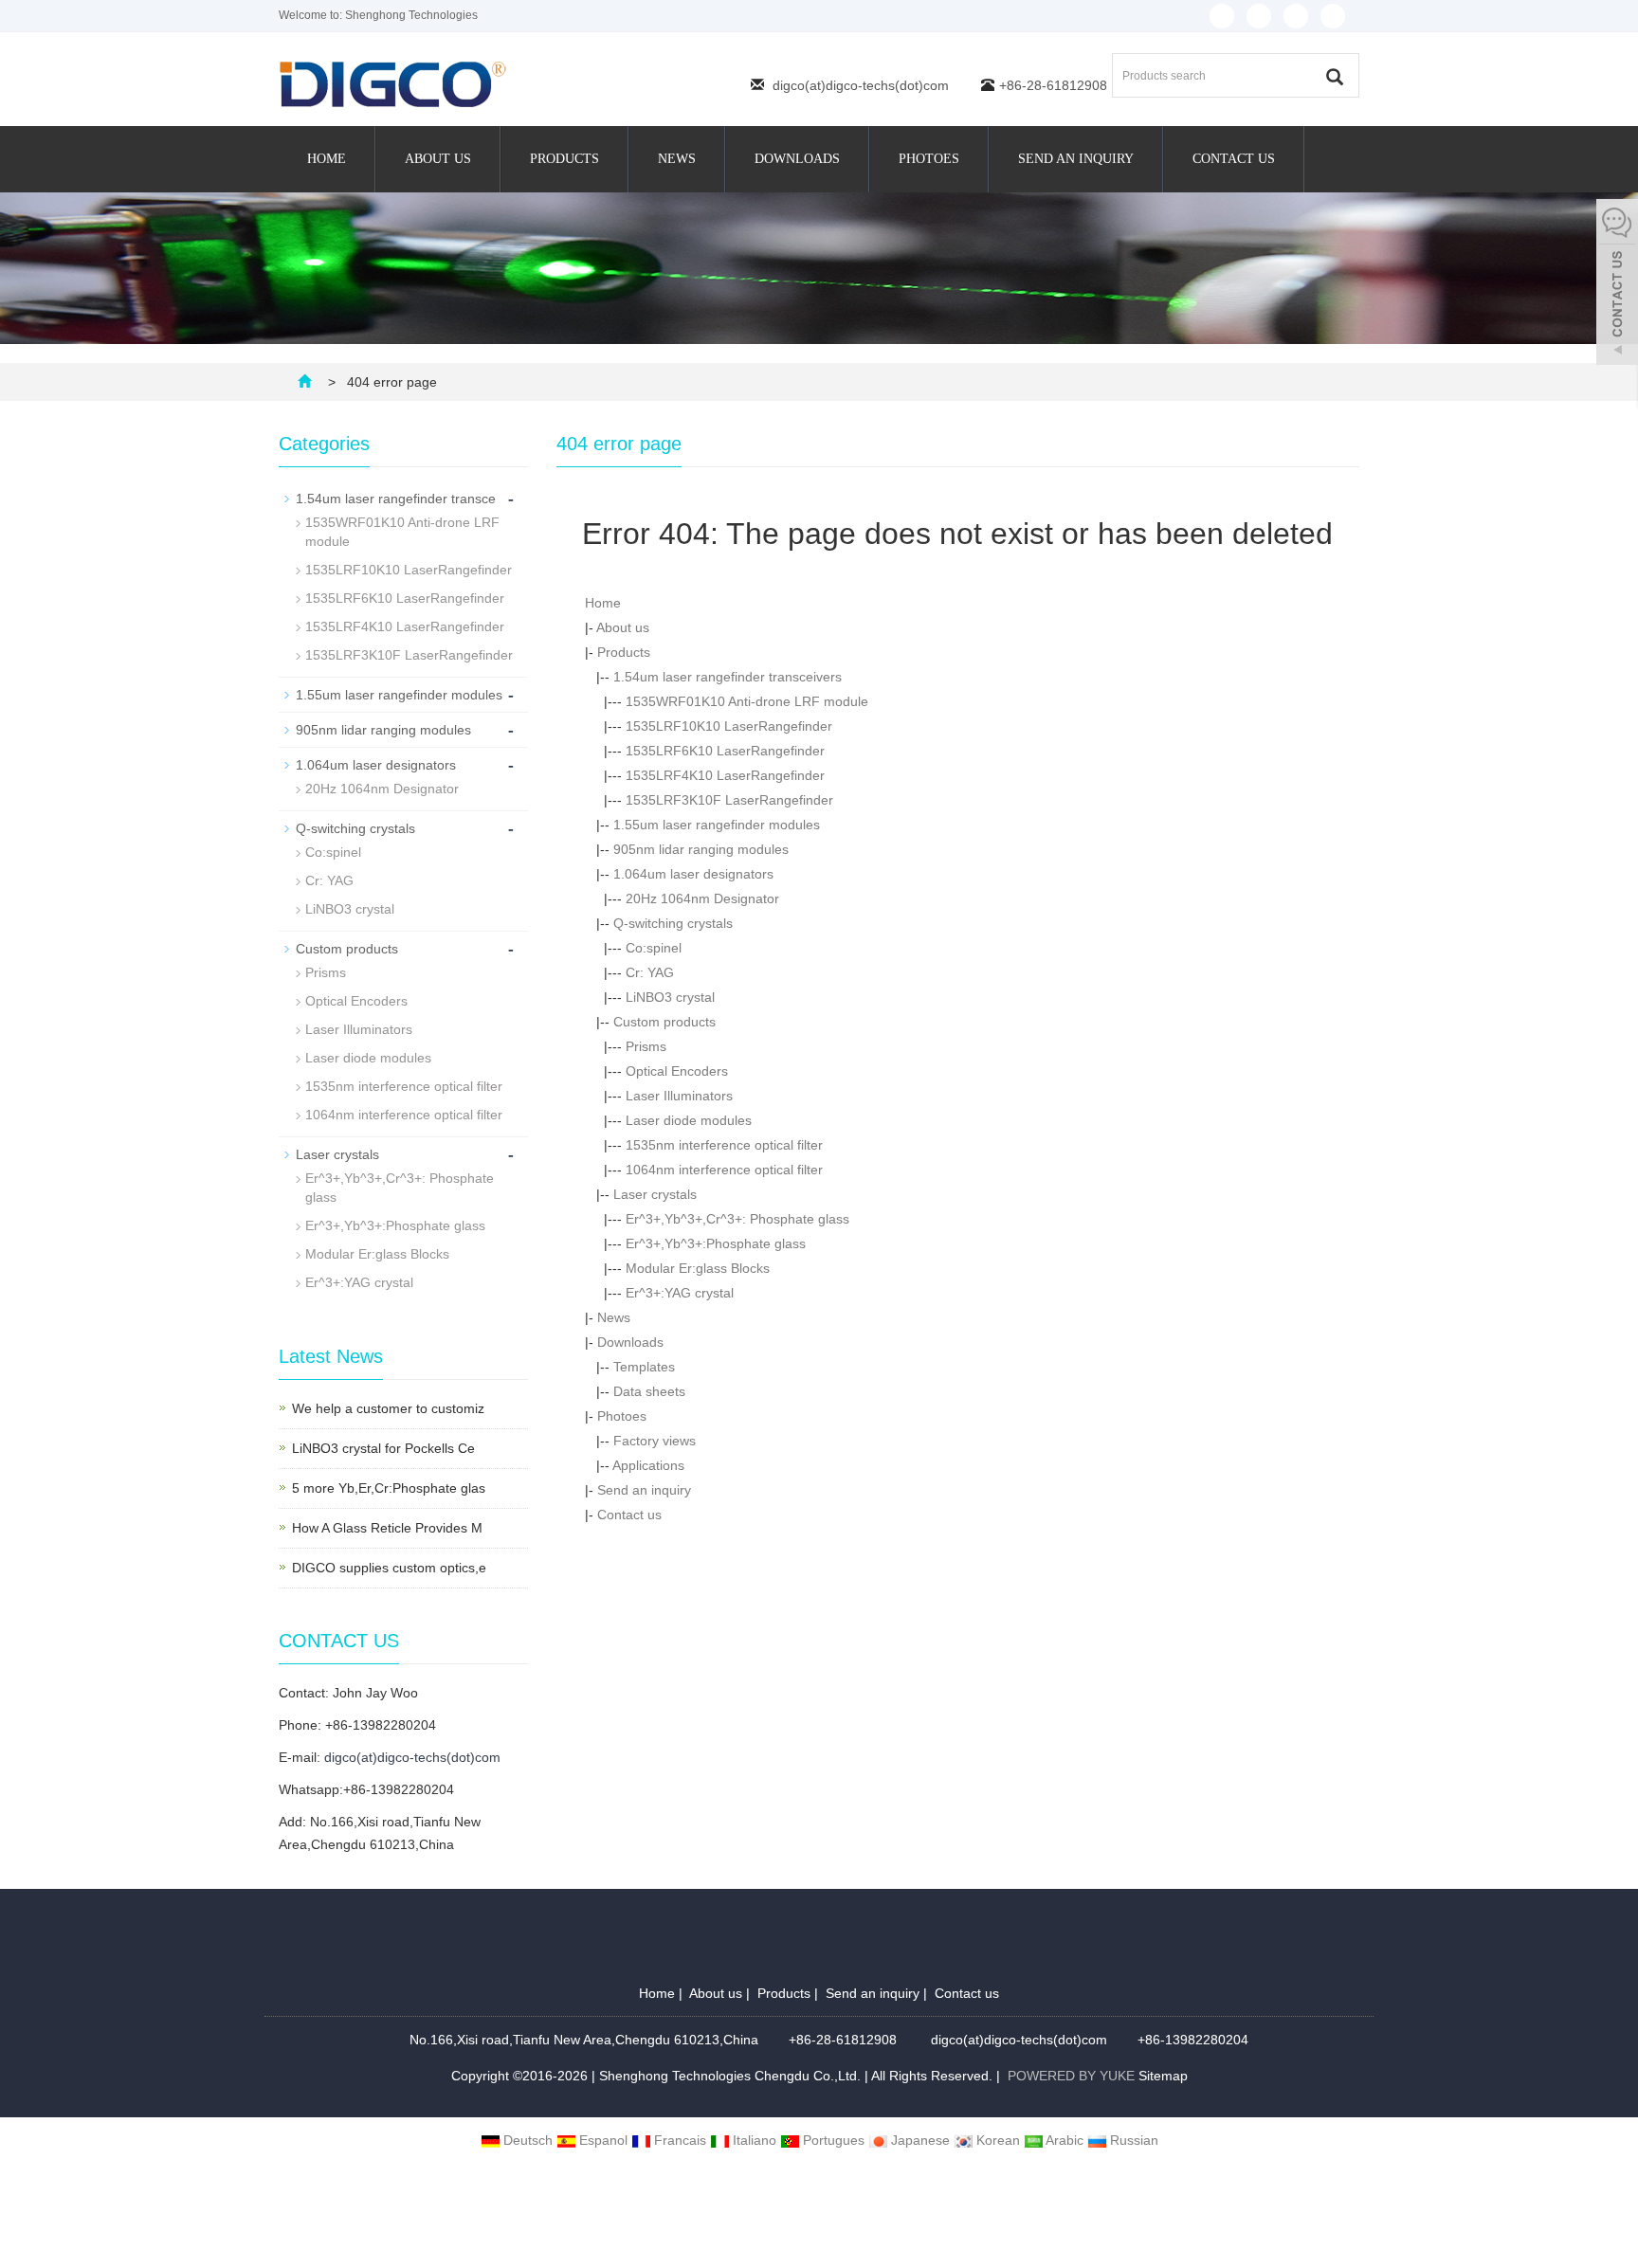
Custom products (664, 1022)
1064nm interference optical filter (724, 1170)
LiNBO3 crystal (670, 997)
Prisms (646, 1046)
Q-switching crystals (673, 923)
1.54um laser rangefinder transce (396, 499)
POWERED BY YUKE (1073, 2076)
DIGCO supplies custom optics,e (389, 1568)
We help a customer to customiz (388, 1408)
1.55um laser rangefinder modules (717, 825)
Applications (648, 1465)
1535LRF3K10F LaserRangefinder (729, 800)
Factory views (655, 1441)
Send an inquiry (1076, 159)
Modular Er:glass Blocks (698, 1268)
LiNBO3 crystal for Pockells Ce (383, 1448)
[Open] (1617, 284)
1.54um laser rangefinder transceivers (728, 677)
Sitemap (1163, 2076)
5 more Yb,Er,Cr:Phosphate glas (389, 1488)
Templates (644, 1367)
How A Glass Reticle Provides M (387, 1528)
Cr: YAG (650, 972)
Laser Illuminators (679, 1096)
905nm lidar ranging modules (701, 849)
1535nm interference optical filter (724, 1145)
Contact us (1234, 159)
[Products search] (1335, 77)
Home (327, 159)
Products (564, 159)
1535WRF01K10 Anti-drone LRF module (747, 701)
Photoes (929, 159)
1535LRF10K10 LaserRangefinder (729, 726)
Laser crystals (655, 1194)
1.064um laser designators (693, 874)
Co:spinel (654, 948)
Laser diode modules (689, 1120)
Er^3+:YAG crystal (680, 1293)
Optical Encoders (677, 1071)
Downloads (797, 159)
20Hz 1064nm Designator (702, 898)
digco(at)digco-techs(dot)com (861, 85)
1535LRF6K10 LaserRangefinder (725, 751)
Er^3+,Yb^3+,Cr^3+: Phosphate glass (737, 1219)
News (677, 159)
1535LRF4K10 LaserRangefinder (725, 775)
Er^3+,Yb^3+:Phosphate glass (716, 1243)
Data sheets (649, 1391)
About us (438, 159)
